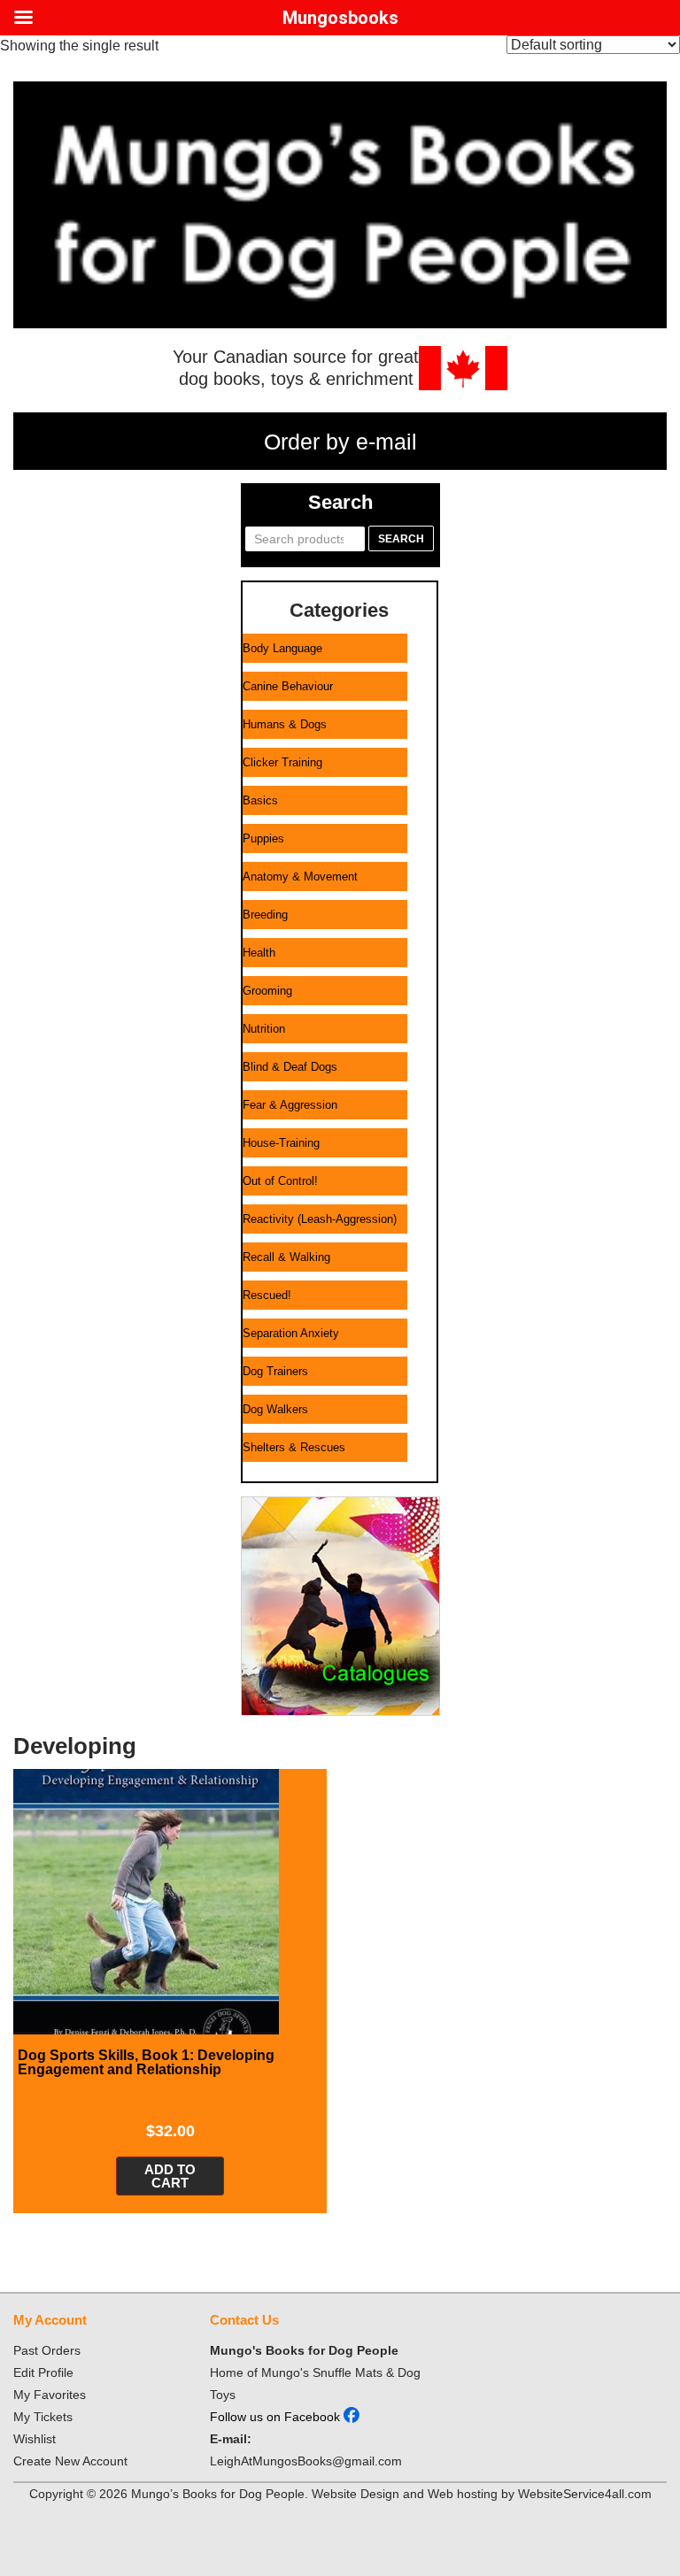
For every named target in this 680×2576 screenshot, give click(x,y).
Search (401, 539)
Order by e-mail (340, 442)
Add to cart (170, 2176)
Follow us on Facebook (277, 2417)
